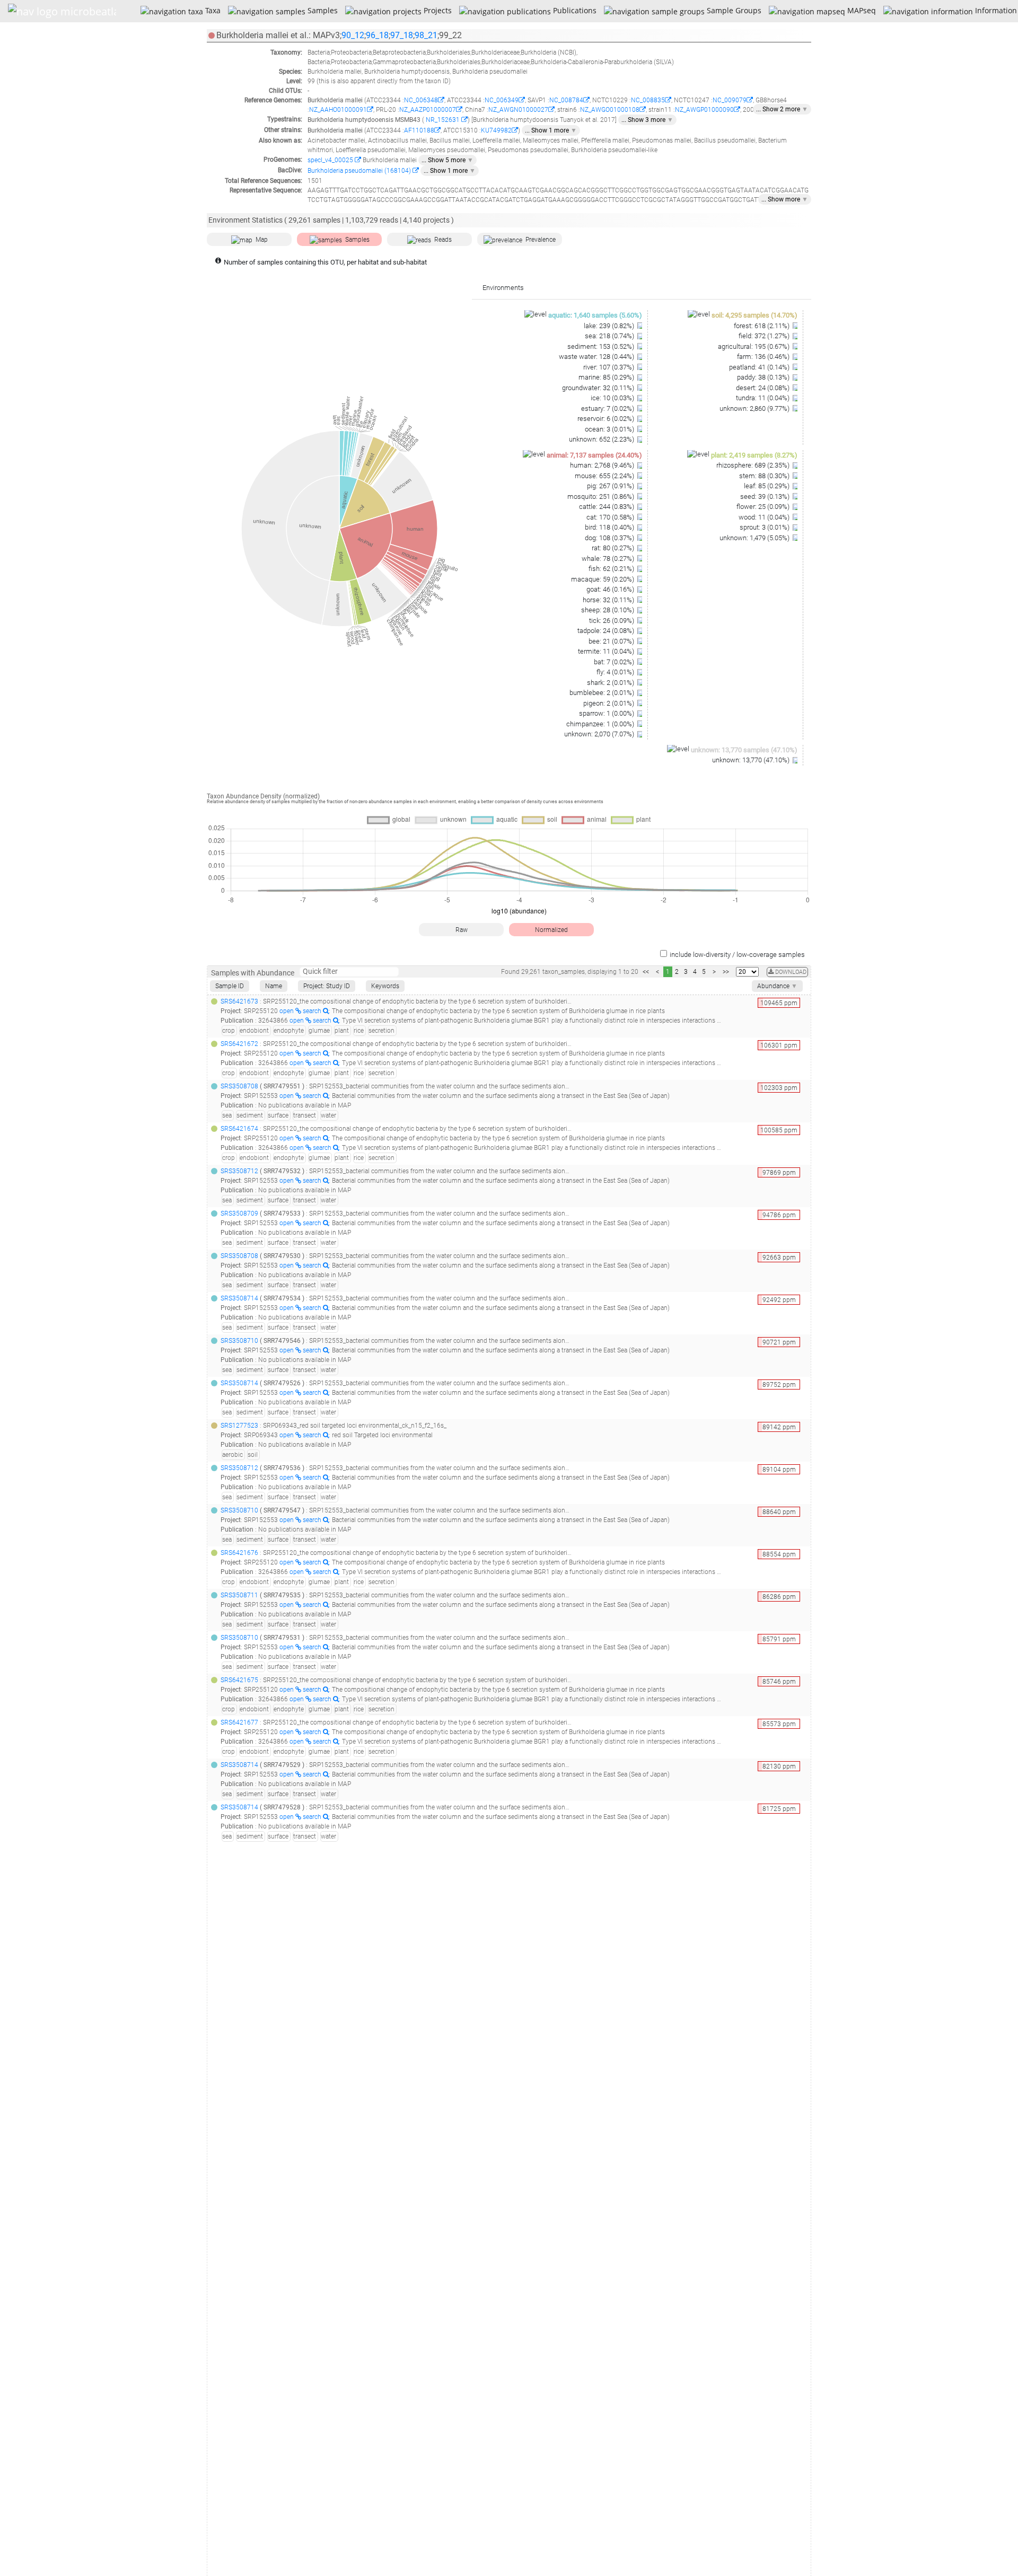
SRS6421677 (239, 1722)
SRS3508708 (239, 1086)
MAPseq (860, 10)
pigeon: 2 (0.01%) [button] (609, 703)
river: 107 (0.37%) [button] (609, 367)
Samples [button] (357, 240)
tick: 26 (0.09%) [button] (612, 621)
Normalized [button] (551, 930)
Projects (436, 10)
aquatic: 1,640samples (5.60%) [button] (595, 315)
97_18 (402, 35)
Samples (321, 10)
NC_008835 (648, 100)
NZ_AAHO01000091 (338, 110)
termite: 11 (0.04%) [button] (607, 651)
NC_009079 (730, 100)
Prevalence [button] (541, 240)
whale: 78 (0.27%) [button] (609, 559)
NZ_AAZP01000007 (428, 110)
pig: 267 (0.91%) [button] (611, 486)
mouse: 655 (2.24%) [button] (605, 476)
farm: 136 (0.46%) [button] (764, 357)
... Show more (785, 199)
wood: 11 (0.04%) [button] (765, 517)
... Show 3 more (647, 120)
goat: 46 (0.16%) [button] (611, 589)
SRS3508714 (239, 1298)
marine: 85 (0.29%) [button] (607, 377)
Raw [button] (462, 930)
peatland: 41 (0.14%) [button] (760, 367)
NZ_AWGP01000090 (704, 110)
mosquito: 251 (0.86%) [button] (602, 496)
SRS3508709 (239, 1214)
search (313, 1011)
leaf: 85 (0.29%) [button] (767, 486)
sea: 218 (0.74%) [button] (610, 336)
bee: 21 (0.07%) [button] (612, 641)
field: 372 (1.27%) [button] (765, 336)
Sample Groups (733, 10)
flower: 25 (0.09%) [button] (764, 507)
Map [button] (262, 240)
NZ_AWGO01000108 (610, 110)
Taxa (212, 10)
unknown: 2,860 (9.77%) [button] (755, 408)
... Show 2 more (782, 109)
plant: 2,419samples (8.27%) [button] (754, 455)
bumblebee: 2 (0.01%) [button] (603, 693)
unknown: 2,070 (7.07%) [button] (600, 734)
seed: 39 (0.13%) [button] (766, 496)
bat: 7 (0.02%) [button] (615, 662)
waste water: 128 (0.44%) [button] (597, 357)
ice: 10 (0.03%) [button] (613, 398)
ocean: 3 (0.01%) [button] (610, 429)
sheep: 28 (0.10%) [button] (608, 610)
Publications (573, 10)
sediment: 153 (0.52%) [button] (602, 346)
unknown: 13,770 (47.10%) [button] (752, 760)
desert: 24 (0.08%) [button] (763, 388)
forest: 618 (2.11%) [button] (762, 326)
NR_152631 (443, 120)
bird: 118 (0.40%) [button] (610, 527)
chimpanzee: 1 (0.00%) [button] (601, 724)
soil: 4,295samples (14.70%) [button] (754, 315)
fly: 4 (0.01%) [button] (616, 672)
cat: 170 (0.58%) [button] (611, 517)
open (287, 1011)
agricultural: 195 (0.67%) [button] (754, 346)
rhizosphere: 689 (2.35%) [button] (754, 465)
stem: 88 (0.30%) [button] (765, 476)
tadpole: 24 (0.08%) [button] (607, 631)
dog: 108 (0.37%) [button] (610, 538)
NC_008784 (566, 100)
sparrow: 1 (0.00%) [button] (607, 713)
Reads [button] (443, 240)
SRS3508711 (239, 1595)
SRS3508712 (239, 1171)
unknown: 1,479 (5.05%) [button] (755, 538)
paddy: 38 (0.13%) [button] (764, 377)
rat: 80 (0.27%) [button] (614, 548)
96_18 (377, 35)
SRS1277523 (239, 1426)
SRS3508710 (239, 1341)
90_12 (353, 35)
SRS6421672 (239, 1044)
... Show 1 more (551, 130)
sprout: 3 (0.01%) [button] (765, 527)
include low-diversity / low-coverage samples (737, 955)
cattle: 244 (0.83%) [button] (607, 507)
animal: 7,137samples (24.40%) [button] (594, 455)
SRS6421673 (239, 1001)
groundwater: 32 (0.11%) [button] (599, 388)
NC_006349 (502, 100)
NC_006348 (421, 100)
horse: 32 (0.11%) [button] (609, 600)
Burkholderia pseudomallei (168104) (360, 171)
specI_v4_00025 (331, 160)
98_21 (426, 35)
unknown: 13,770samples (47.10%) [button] (744, 750)
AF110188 (419, 130)
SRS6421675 (239, 1680)
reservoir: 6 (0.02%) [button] (607, 419)
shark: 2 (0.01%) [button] (611, 683)
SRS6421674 (239, 1129)
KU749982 (496, 130)
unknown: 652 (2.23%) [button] (602, 439)
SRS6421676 (239, 1553)
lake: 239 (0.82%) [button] (610, 326)
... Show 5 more (447, 160)
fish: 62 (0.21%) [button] (612, 569)
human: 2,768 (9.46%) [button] (603, 465)
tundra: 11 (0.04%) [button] (763, 398)
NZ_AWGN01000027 (518, 110)
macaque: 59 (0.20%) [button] (603, 579)
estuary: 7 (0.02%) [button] (608, 408)
